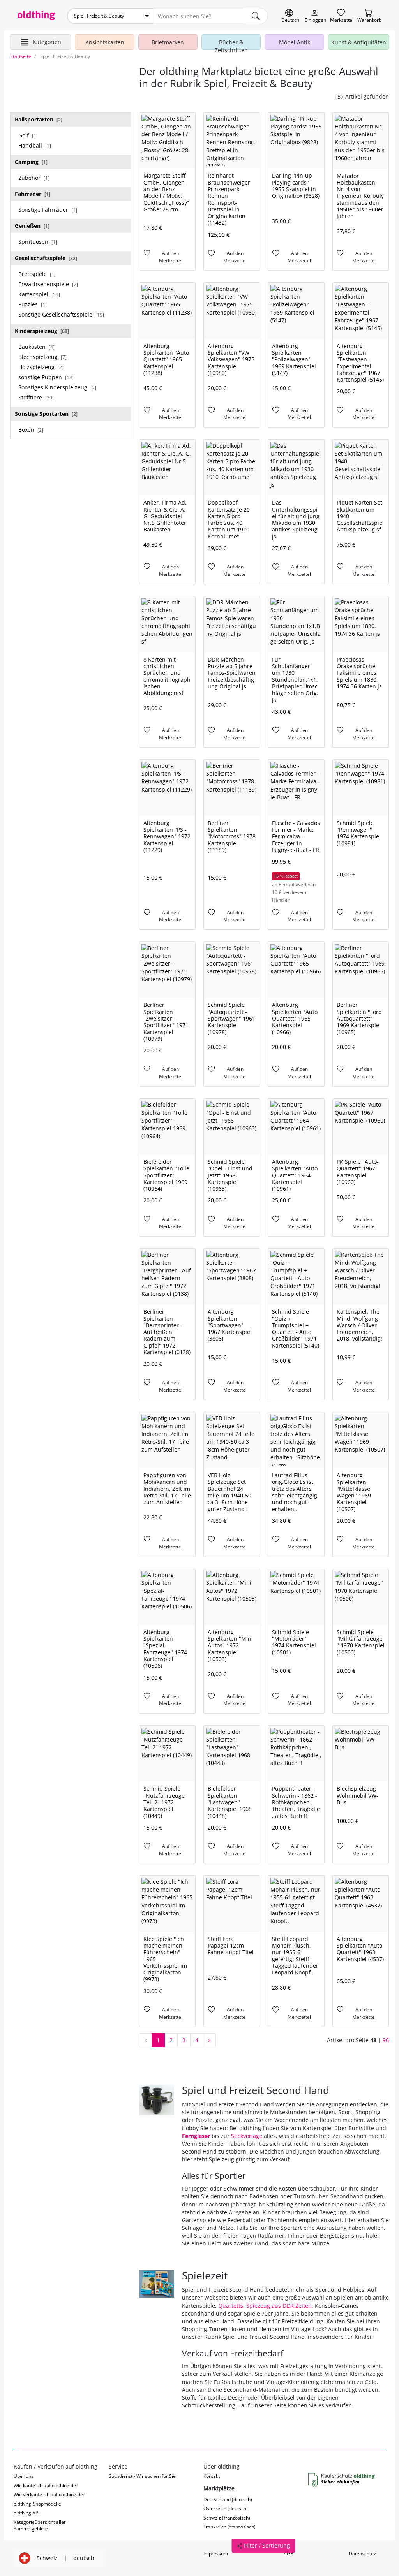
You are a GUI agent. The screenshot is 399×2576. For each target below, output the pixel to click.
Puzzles (33, 304)
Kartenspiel (39, 294)
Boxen (31, 430)
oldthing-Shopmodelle (37, 2504)
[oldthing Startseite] (36, 15)
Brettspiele (37, 274)
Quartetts (231, 2306)
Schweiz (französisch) (227, 2518)
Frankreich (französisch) (230, 2527)
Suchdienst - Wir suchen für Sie (142, 2476)
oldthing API (26, 2513)
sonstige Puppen (46, 377)
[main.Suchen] (256, 16)
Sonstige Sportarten (46, 414)
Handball (35, 145)
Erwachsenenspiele (48, 284)
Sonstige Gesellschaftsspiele (61, 314)
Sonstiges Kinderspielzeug (57, 387)
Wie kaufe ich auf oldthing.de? (46, 2485)
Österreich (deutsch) (226, 2508)
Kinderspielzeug (42, 331)
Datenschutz (362, 2554)
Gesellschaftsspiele (46, 258)
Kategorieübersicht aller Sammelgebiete (40, 2525)
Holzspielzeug (41, 367)
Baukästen (36, 347)
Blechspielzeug (42, 357)
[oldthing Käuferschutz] (342, 2480)
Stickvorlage (247, 2136)
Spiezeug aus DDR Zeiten (279, 2306)
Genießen (32, 226)
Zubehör (34, 178)
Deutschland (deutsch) (228, 2499)
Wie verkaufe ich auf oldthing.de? (49, 2494)
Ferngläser (196, 2136)
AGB (289, 2554)
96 (386, 2040)
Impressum (216, 2554)
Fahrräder (33, 194)
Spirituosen (38, 242)
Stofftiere (36, 397)
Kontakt (212, 2476)
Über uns (24, 2476)
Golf (28, 135)
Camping (31, 162)
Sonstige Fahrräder (48, 210)
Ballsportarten (39, 119)
